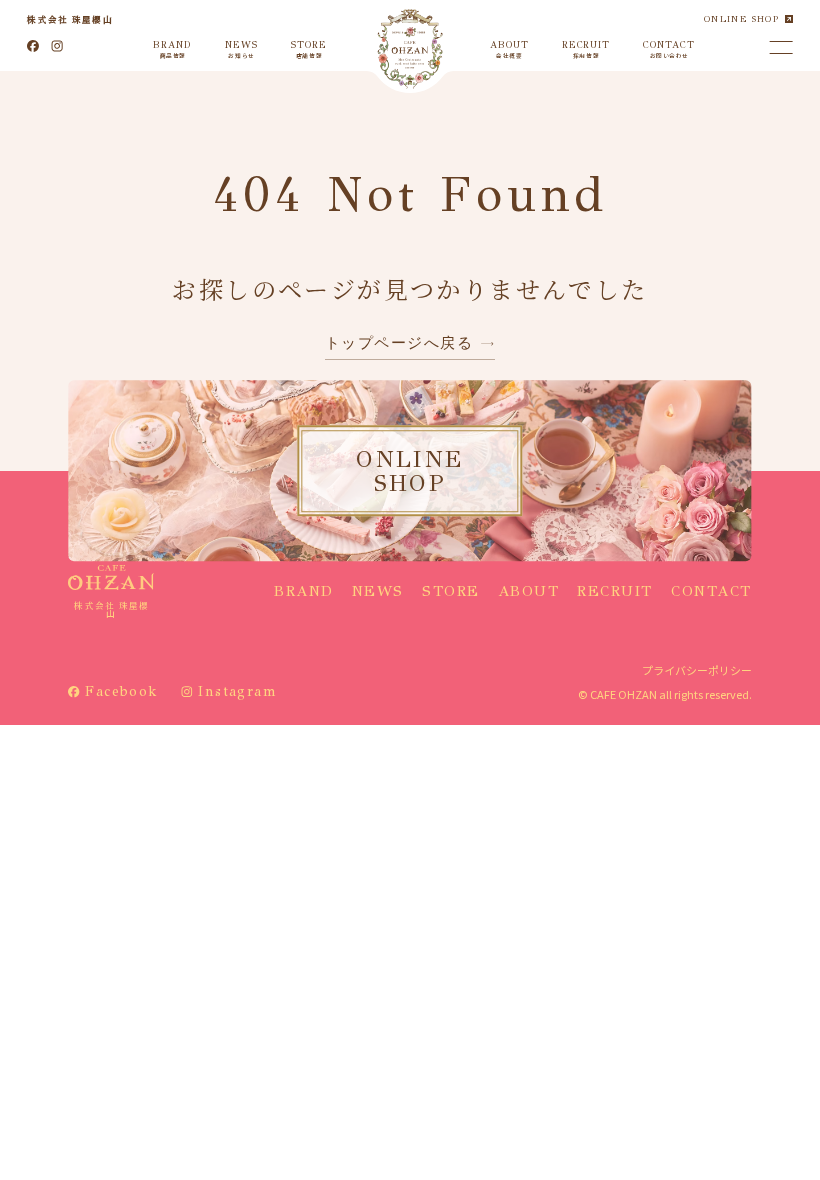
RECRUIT (615, 591)
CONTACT (711, 591)
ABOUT (529, 591)
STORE (451, 591)
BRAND (304, 591)
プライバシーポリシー (697, 670)
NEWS (378, 591)
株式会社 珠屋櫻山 (70, 19)
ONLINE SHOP (741, 19)
